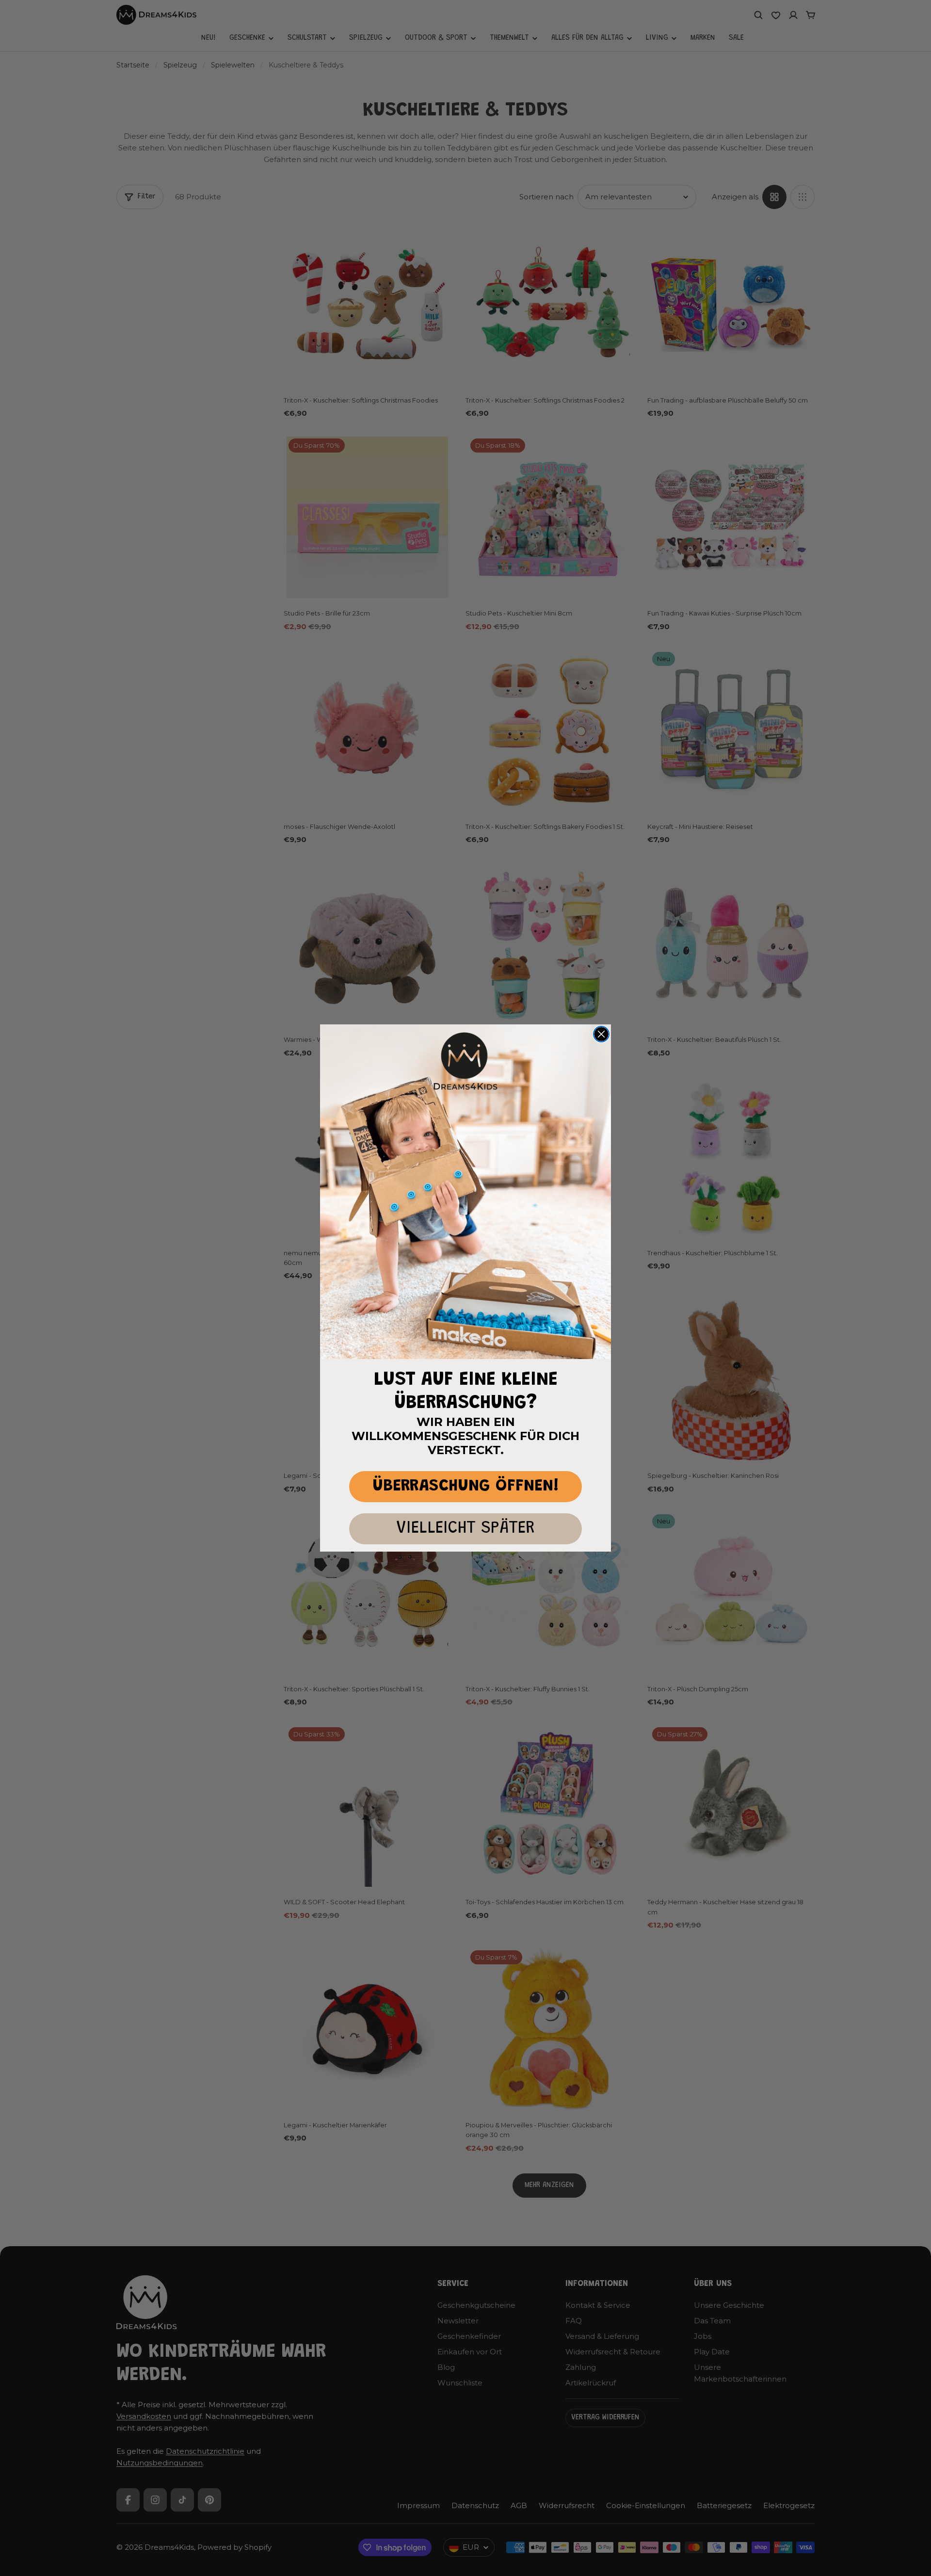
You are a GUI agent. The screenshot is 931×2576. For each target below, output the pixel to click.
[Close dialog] (601, 1034)
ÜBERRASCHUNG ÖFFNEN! (466, 1486)
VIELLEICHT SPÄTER (465, 1529)
